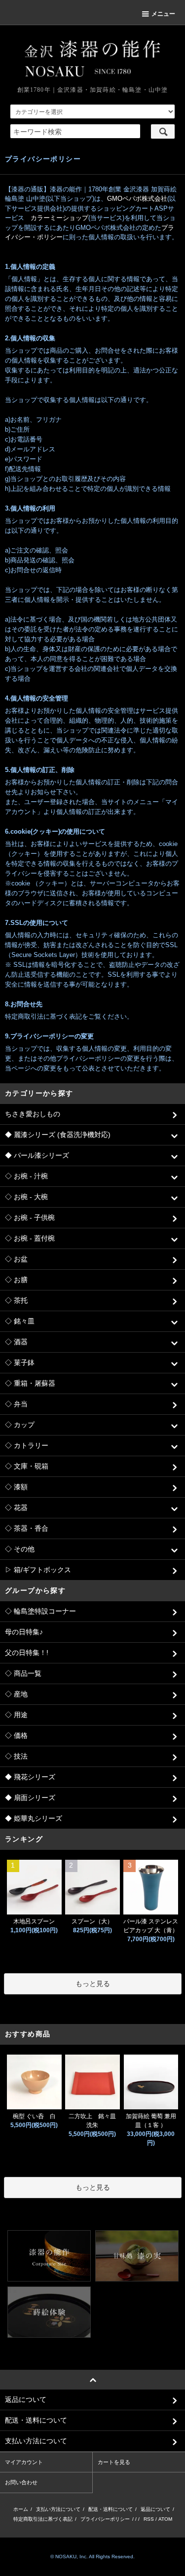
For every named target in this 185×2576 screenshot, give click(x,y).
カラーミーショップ (59, 218)
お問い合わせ (21, 2482)
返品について (155, 2509)
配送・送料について (111, 2509)
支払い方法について (58, 2509)
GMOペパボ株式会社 (137, 199)
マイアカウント (24, 2462)
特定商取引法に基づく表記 (43, 2519)
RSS (149, 2519)
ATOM (165, 2519)
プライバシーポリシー (105, 2519)
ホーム (21, 2509)
